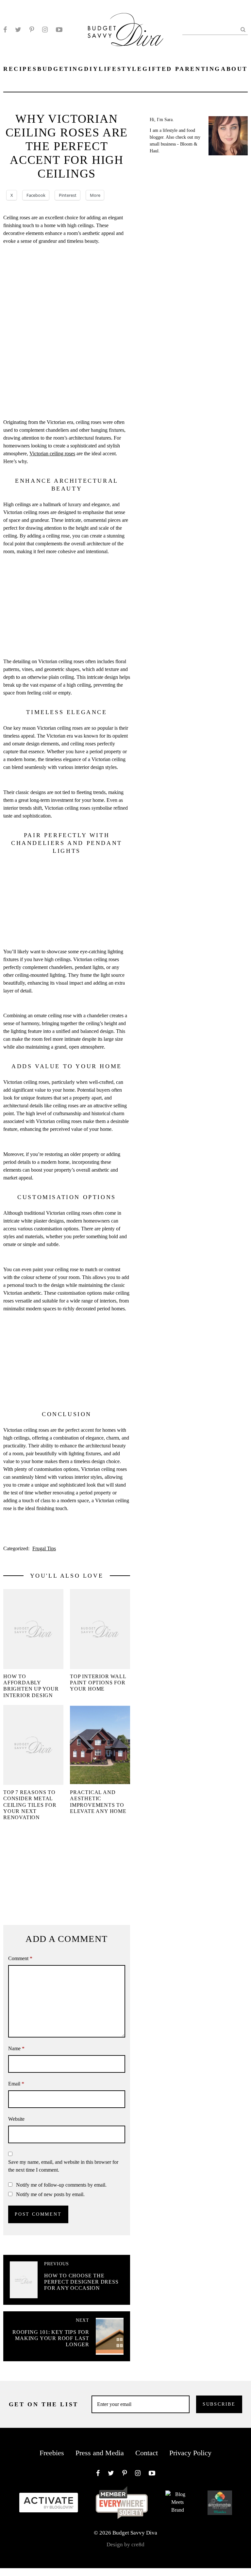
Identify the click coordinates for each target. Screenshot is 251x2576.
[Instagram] (45, 30)
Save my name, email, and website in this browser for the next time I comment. (63, 2166)
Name (16, 2048)
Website (16, 2119)
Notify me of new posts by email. (50, 2194)
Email (16, 2084)
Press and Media (100, 2453)
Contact (147, 2453)
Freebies (52, 2453)
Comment (20, 1958)
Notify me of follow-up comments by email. (61, 2185)
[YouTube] (59, 30)
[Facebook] (5, 30)
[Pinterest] (32, 30)
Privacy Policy (190, 2453)
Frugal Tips (44, 1548)
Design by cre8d (125, 2545)
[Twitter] (18, 30)
